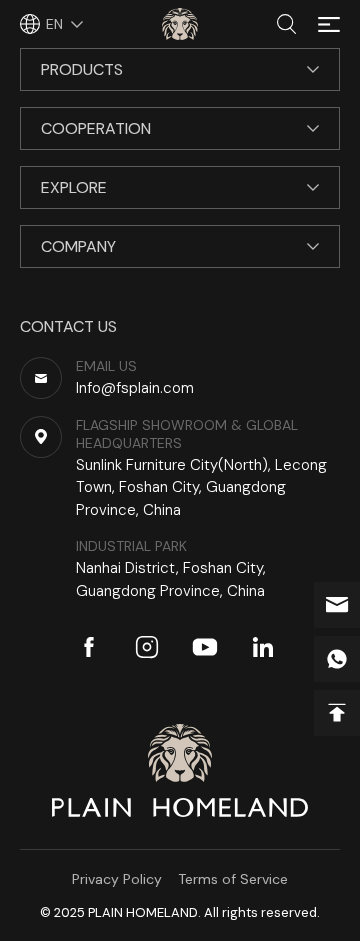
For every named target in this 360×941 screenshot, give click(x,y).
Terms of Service (233, 879)
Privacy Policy (117, 879)
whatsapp (337, 659)
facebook (89, 647)
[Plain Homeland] (180, 24)
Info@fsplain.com (337, 605)
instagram (147, 647)
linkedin (263, 647)
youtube (205, 647)
